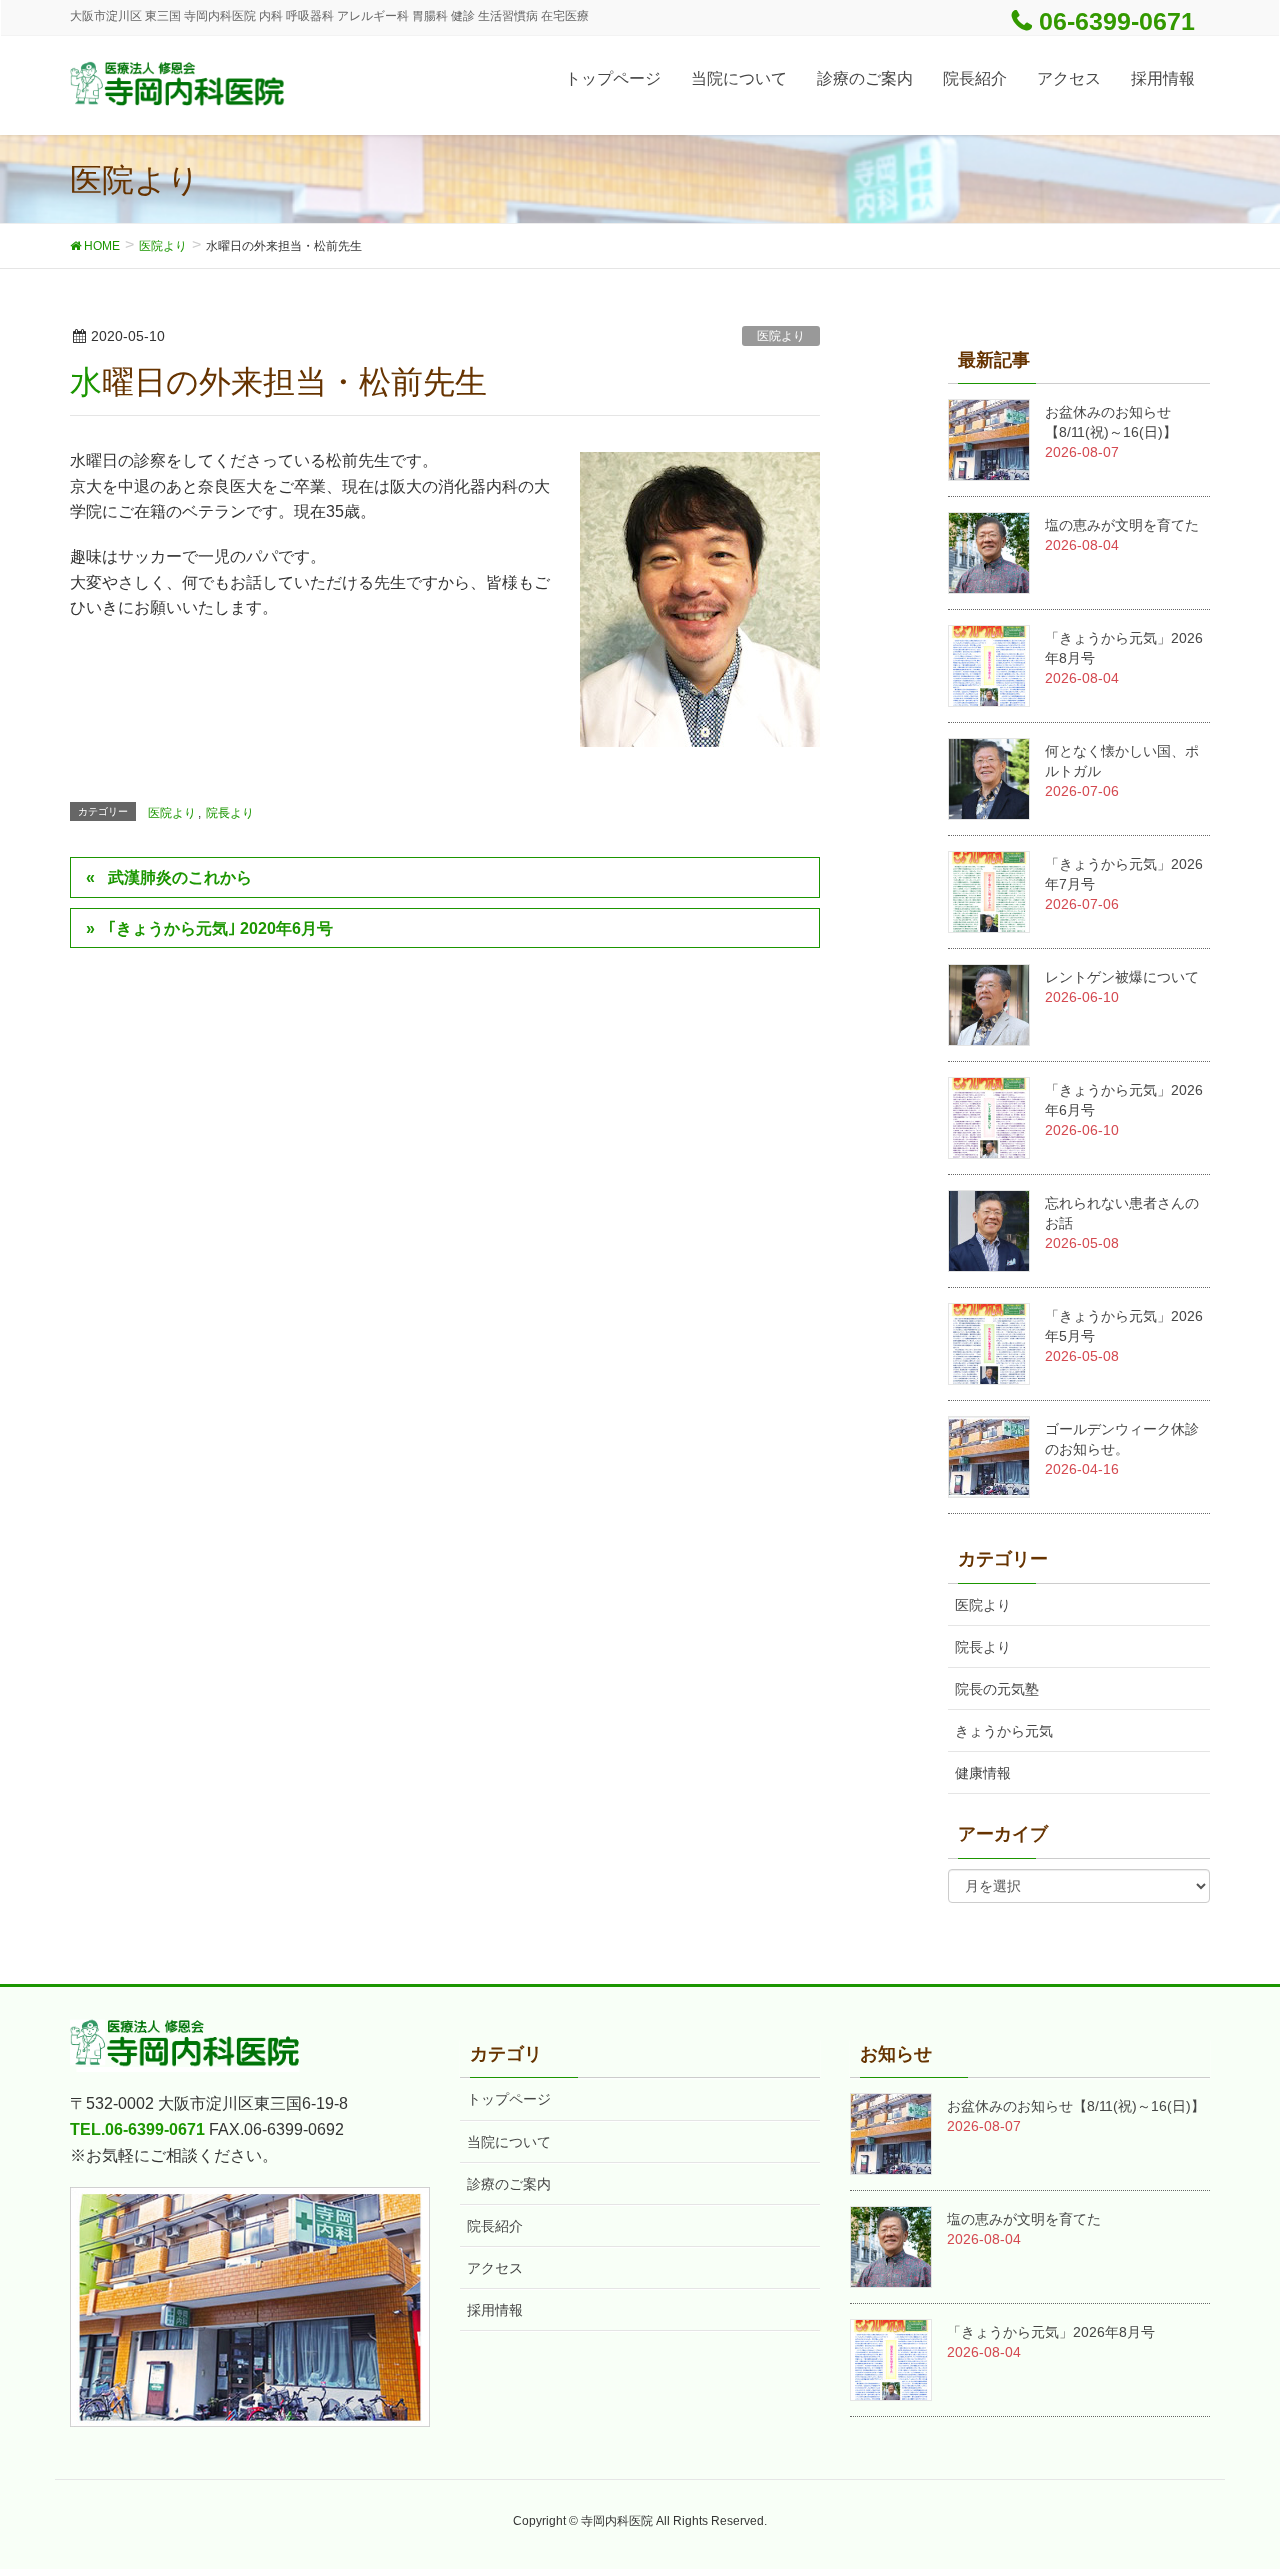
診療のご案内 (509, 2184)
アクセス (495, 2268)
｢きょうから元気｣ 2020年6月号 (220, 928)
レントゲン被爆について (1122, 977)
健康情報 (983, 1773)
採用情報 (495, 2310)
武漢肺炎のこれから (180, 877)
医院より (781, 336)
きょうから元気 (1004, 1731)
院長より (230, 813)
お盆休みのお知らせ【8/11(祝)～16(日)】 (1076, 2106)
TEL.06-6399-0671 (137, 2129)
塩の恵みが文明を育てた (1122, 525)
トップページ (509, 2099)
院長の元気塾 (997, 1689)
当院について (509, 2142)
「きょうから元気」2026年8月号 (1051, 2332)
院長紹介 (495, 2226)
